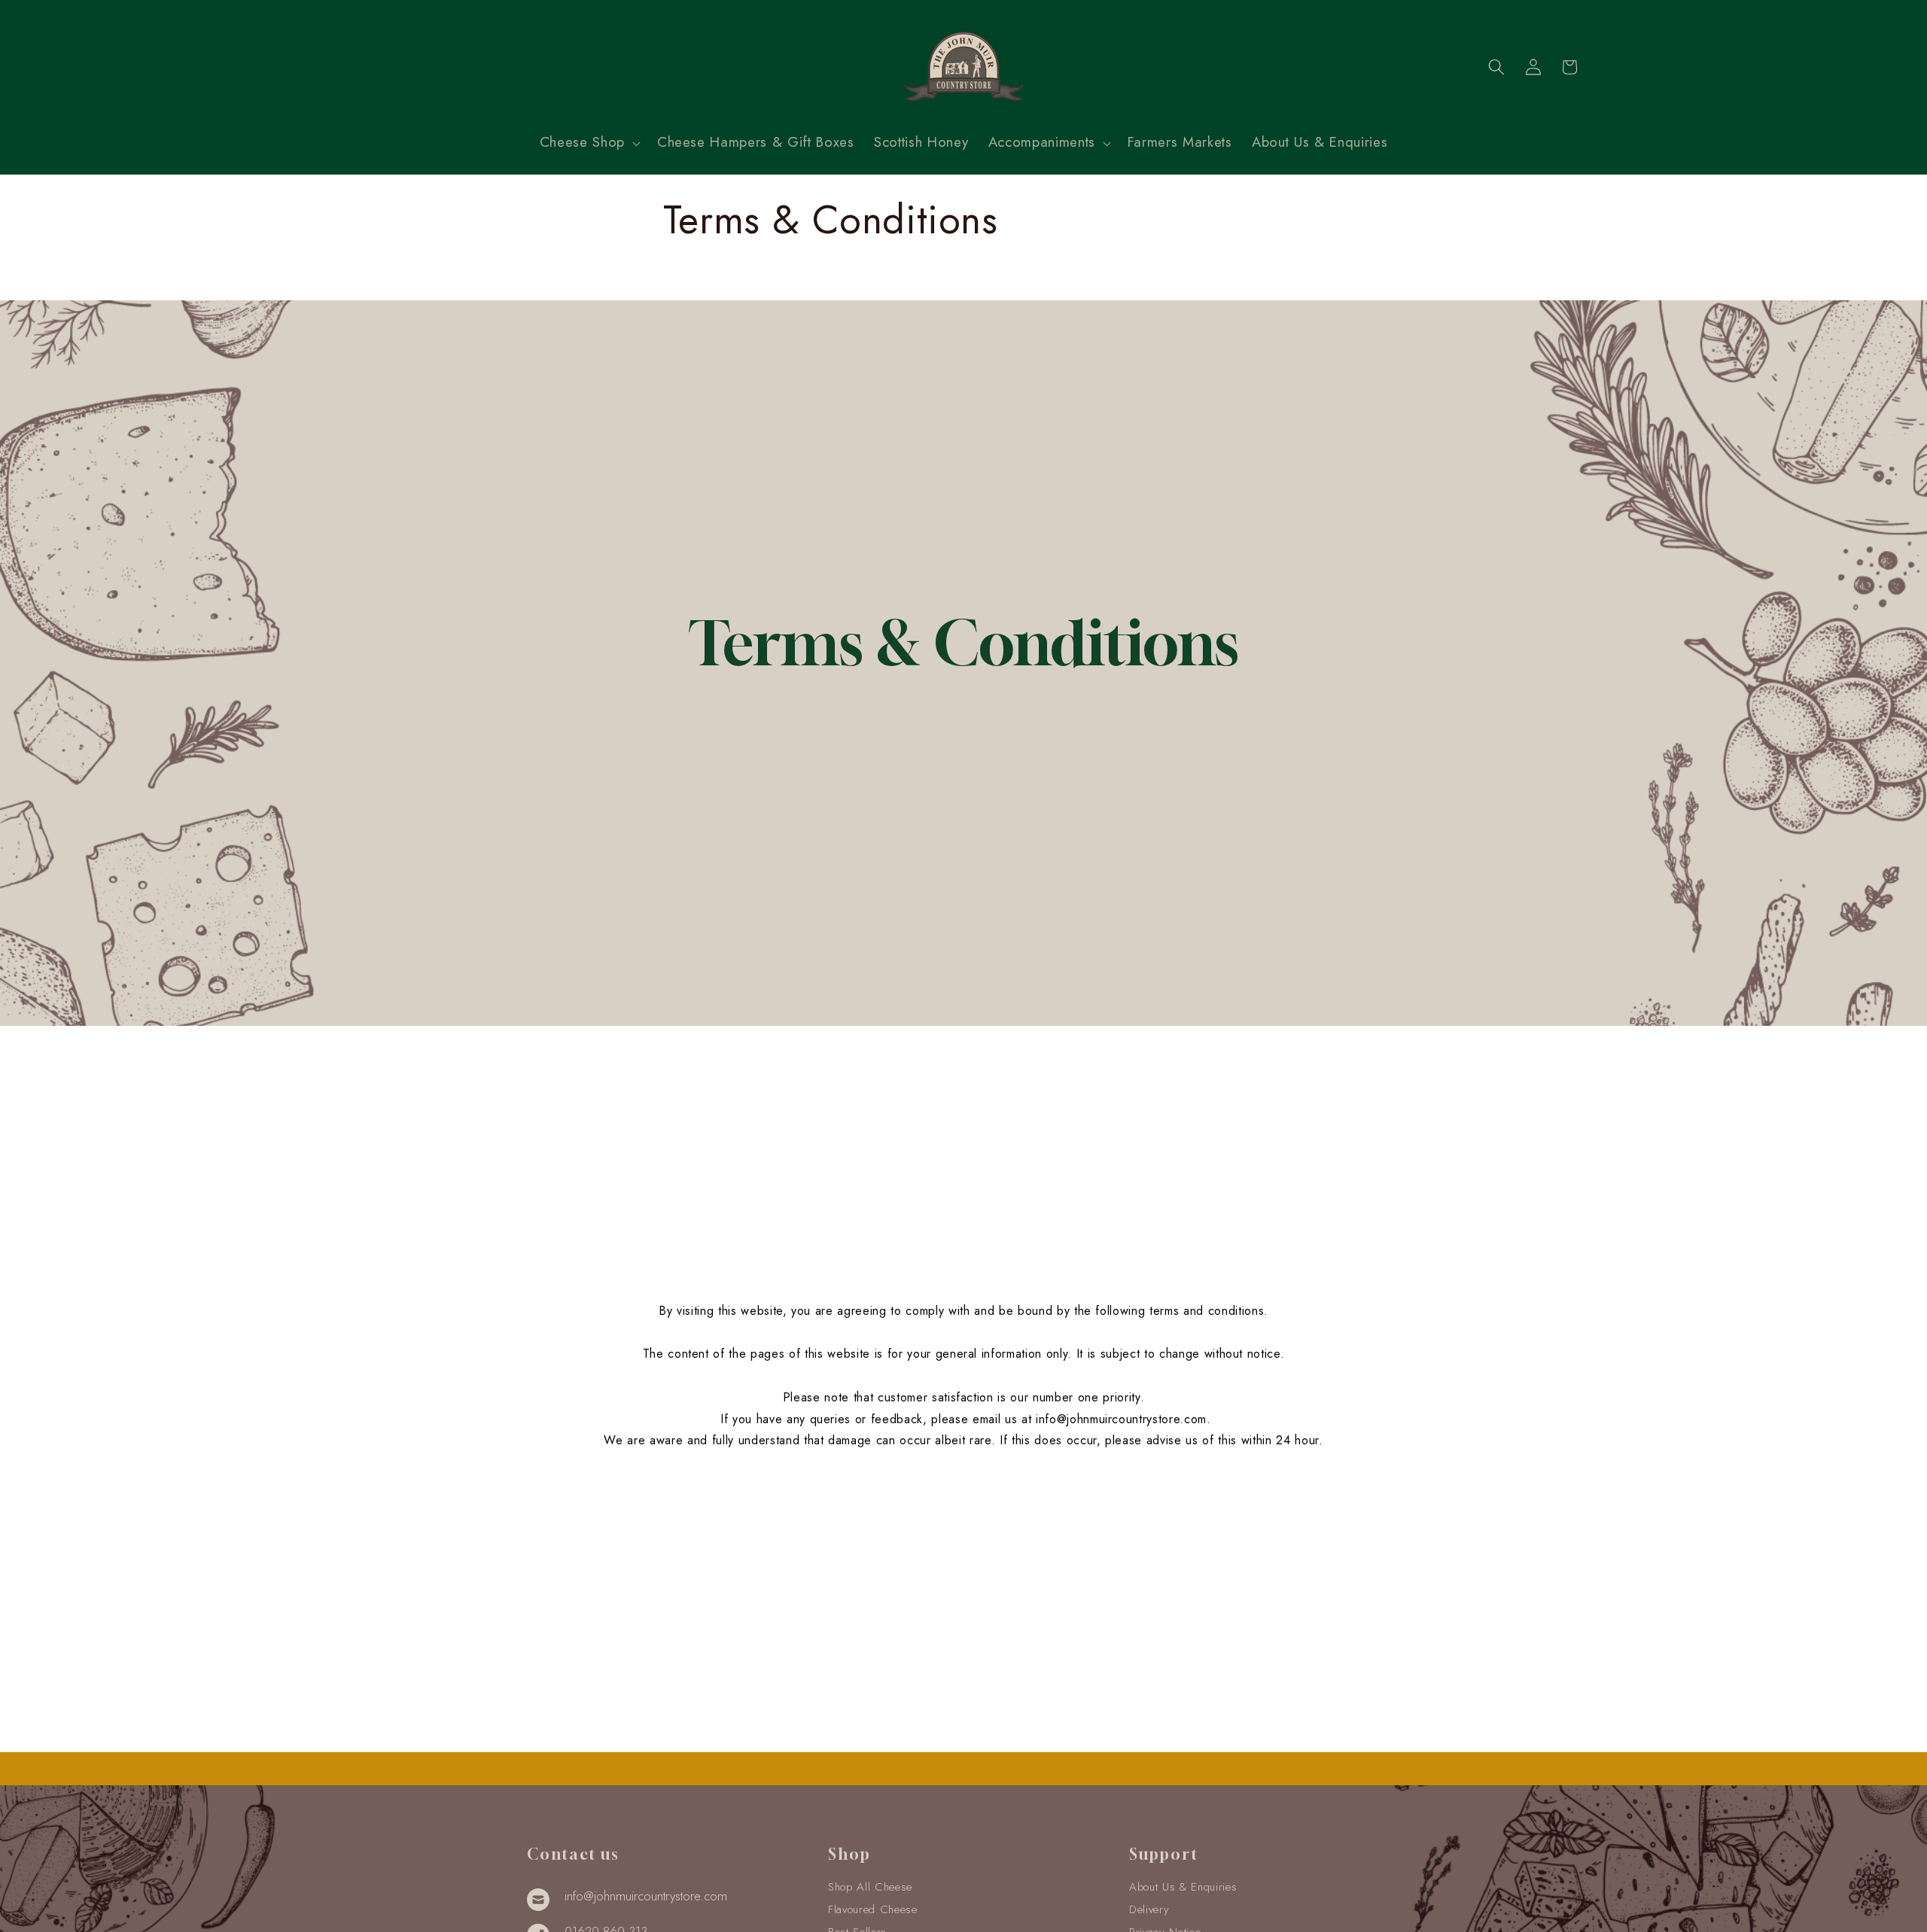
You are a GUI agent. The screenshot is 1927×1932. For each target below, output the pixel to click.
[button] (589, 143)
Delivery (1149, 1909)
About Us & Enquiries (1183, 1887)
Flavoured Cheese (873, 1909)
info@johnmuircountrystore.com (1121, 1419)
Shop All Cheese (870, 1887)
